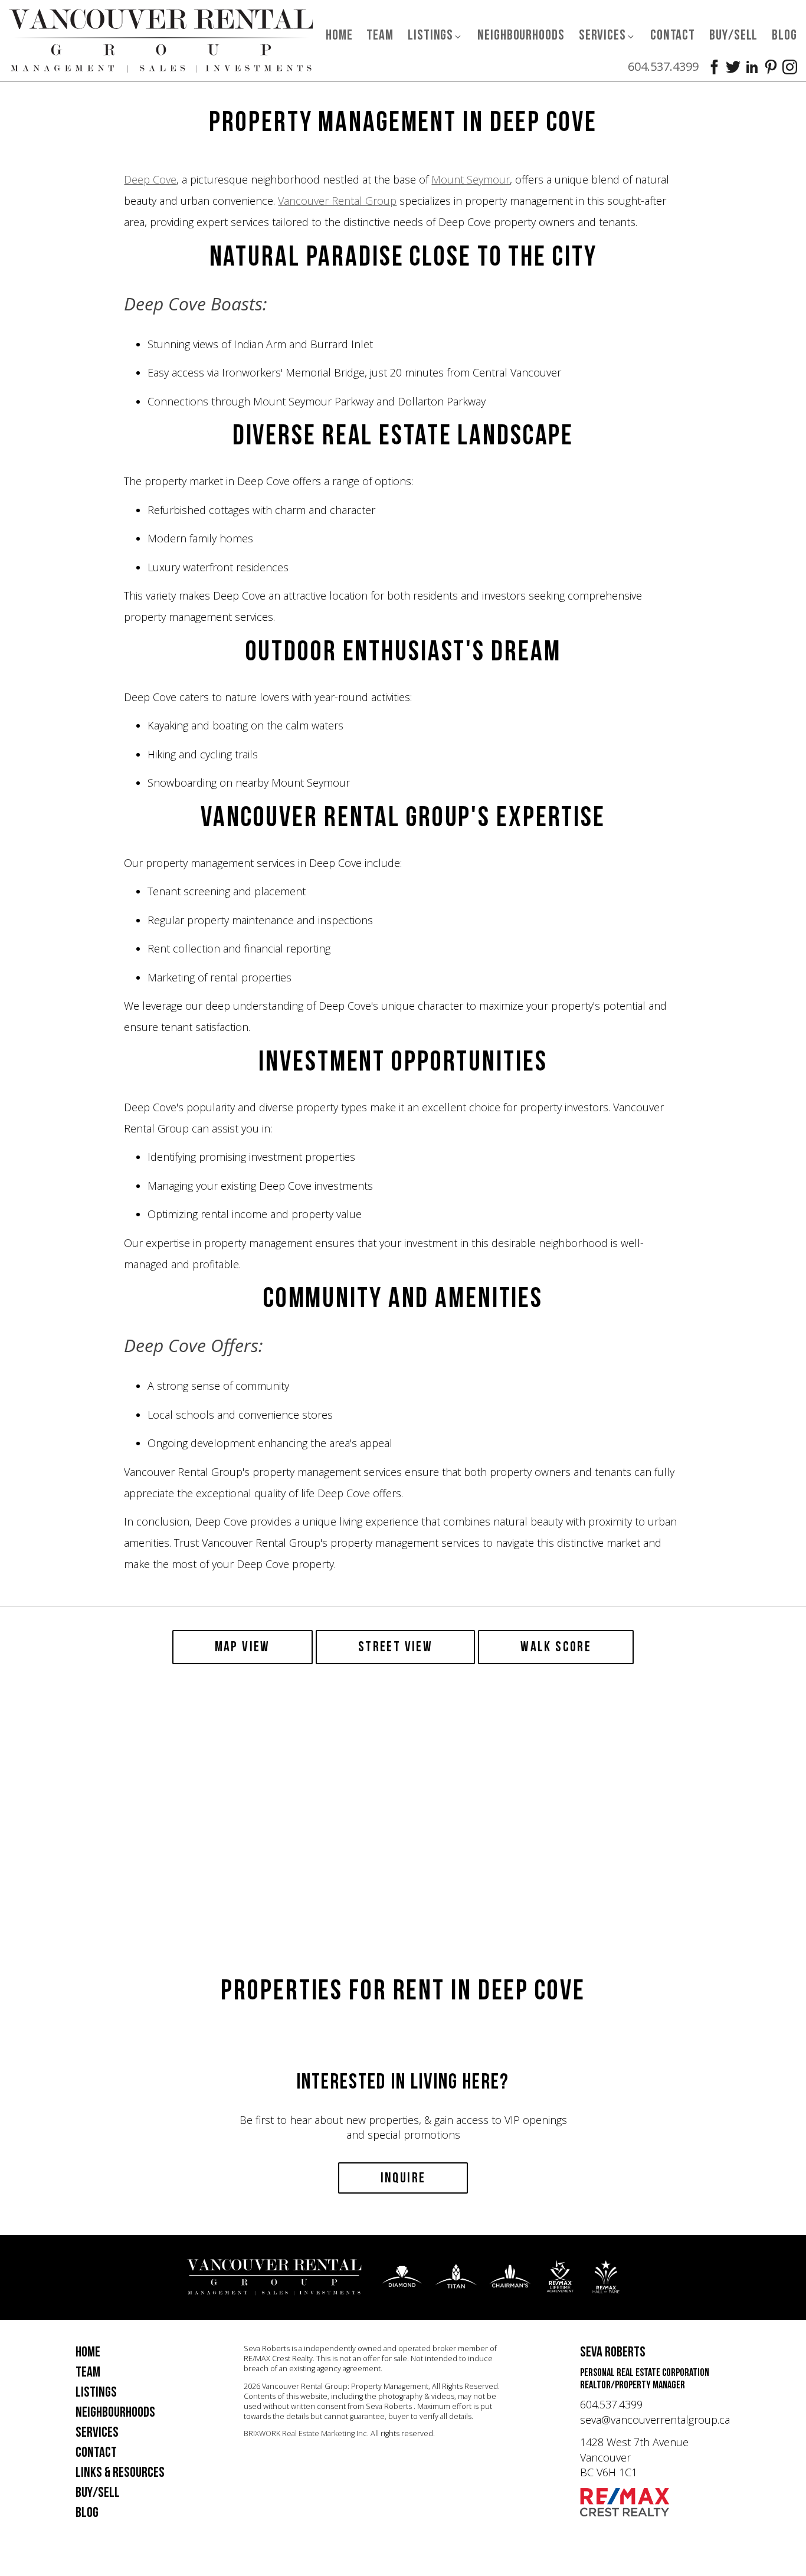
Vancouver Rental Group (337, 201)
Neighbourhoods (521, 35)
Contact (673, 35)
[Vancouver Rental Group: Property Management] (161, 40)
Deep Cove (150, 179)
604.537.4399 (663, 66)
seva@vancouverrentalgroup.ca (655, 2420)
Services (97, 2432)
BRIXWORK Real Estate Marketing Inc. (306, 2433)
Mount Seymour (471, 179)
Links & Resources (120, 2472)
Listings (96, 2392)
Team (380, 35)
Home (339, 35)
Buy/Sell (733, 35)
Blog (784, 35)
